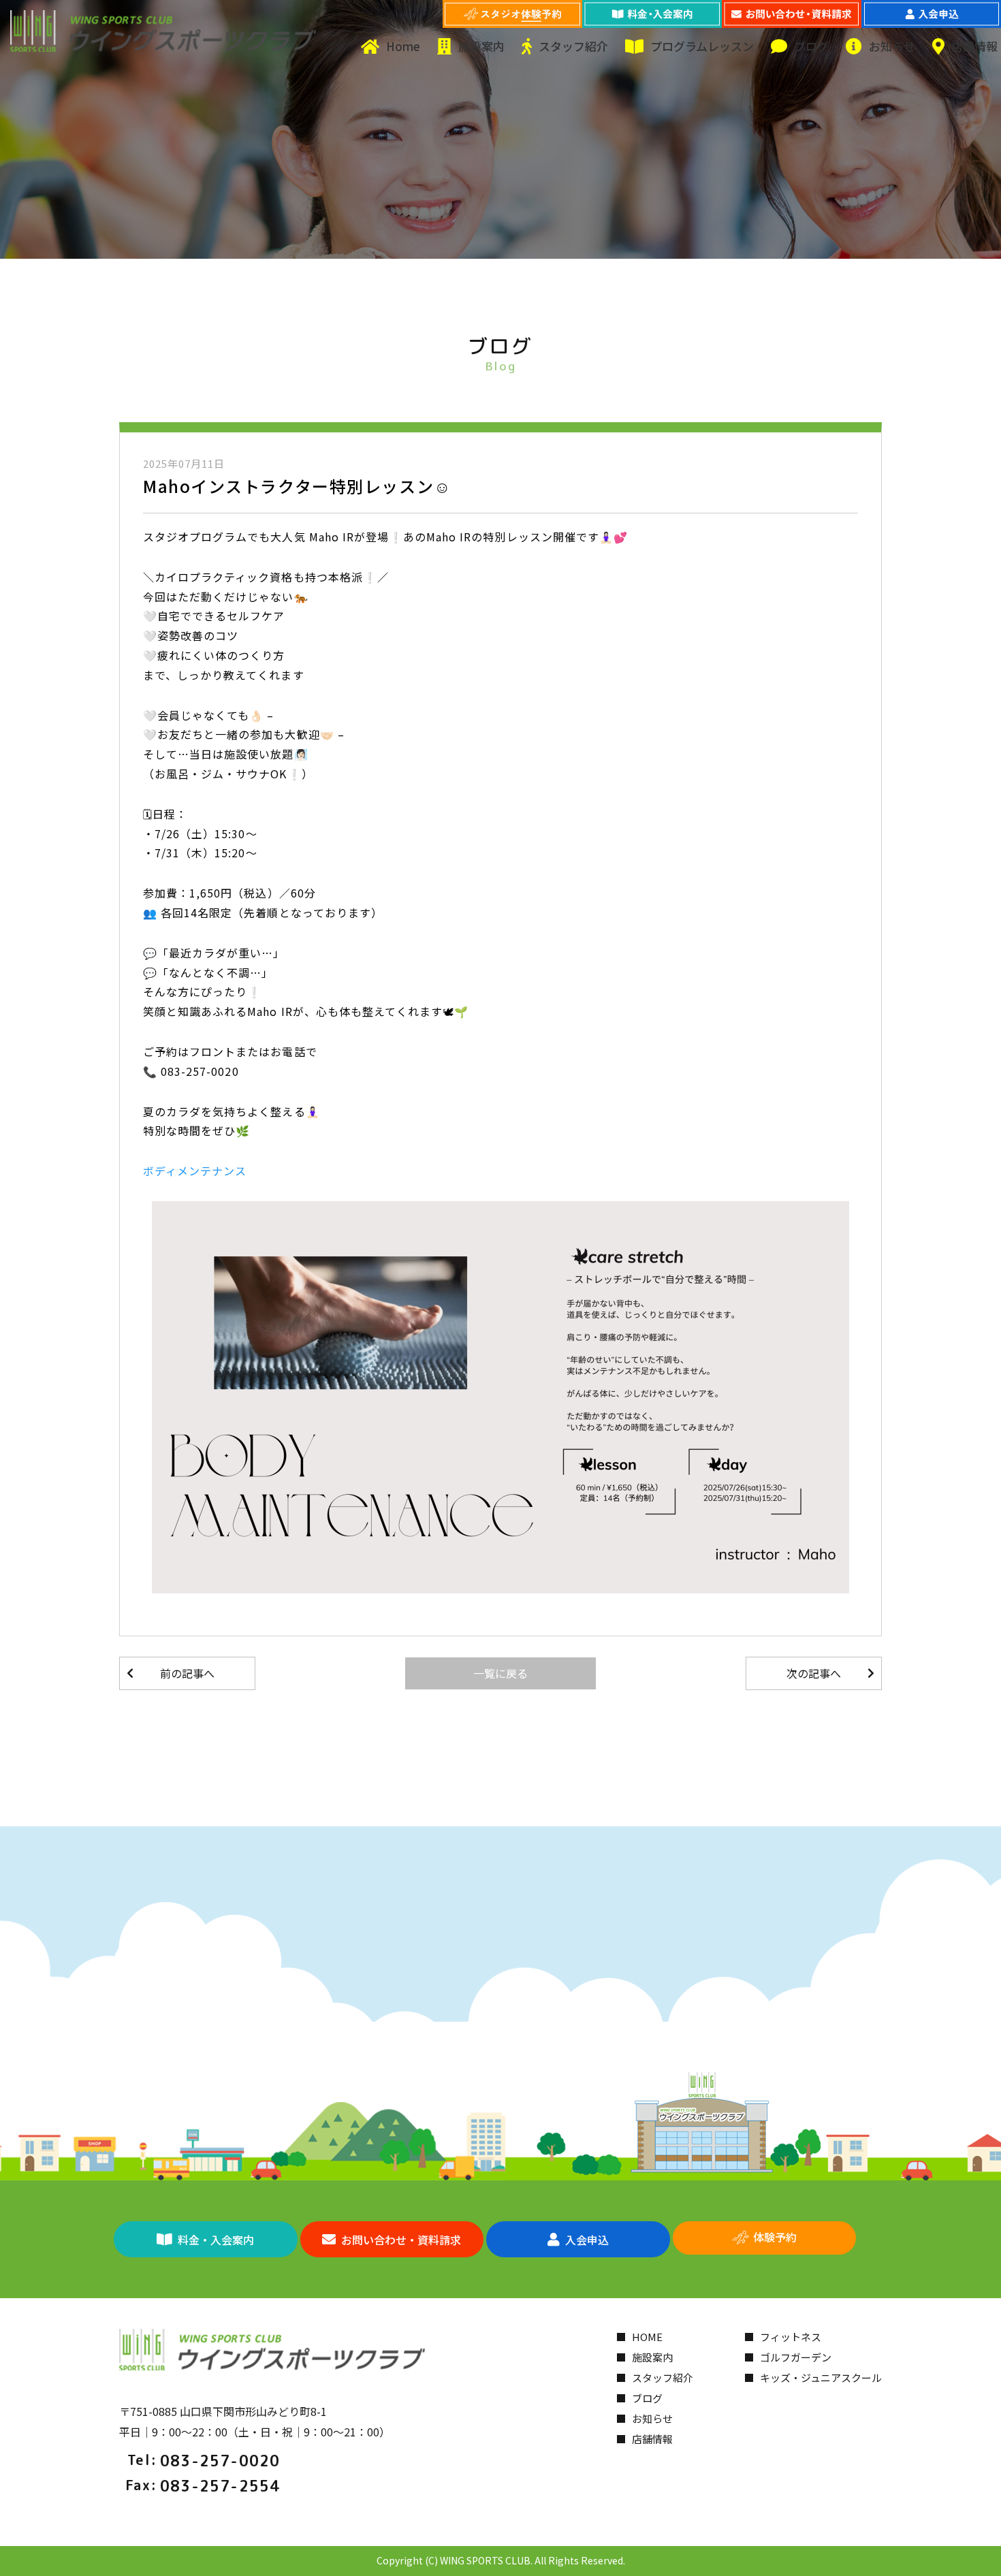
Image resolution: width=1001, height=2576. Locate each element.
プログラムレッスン (702, 46)
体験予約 (775, 2237)
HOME (647, 2337)
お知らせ (892, 46)
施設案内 (481, 46)
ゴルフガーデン (796, 2357)
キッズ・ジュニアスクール (821, 2378)
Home (403, 46)
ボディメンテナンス (195, 1171)
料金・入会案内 (216, 2240)
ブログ (811, 46)
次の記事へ (814, 1673)
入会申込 (587, 2240)
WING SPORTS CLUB (485, 2560)
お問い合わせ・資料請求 (401, 2240)
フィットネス (791, 2337)
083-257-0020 (220, 2461)
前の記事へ (187, 1673)
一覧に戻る (500, 1673)
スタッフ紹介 (573, 46)
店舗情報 (974, 46)
